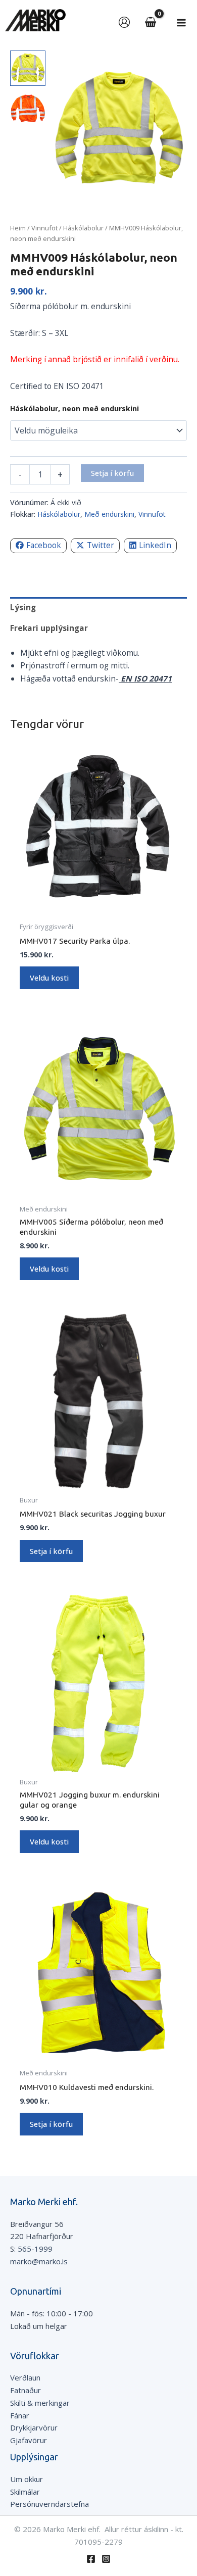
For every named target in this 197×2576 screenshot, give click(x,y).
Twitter (101, 545)
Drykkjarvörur (34, 2427)
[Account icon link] (124, 22)
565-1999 (35, 2249)
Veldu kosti (49, 978)
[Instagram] (106, 2559)
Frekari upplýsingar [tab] (49, 628)
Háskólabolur (83, 228)
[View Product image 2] (28, 109)
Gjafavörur (29, 2440)
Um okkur (27, 2479)
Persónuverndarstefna (50, 2504)
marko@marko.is (39, 2261)
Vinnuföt (44, 228)
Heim (18, 228)
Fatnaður (26, 2390)
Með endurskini (109, 514)
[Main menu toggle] (181, 23)
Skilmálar (25, 2492)
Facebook (44, 545)
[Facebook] (91, 2559)
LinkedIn (155, 545)
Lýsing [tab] (23, 607)
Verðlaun (25, 2377)
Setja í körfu (112, 473)
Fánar (20, 2415)
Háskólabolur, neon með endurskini (75, 408)
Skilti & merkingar (40, 2403)
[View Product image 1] (28, 68)
